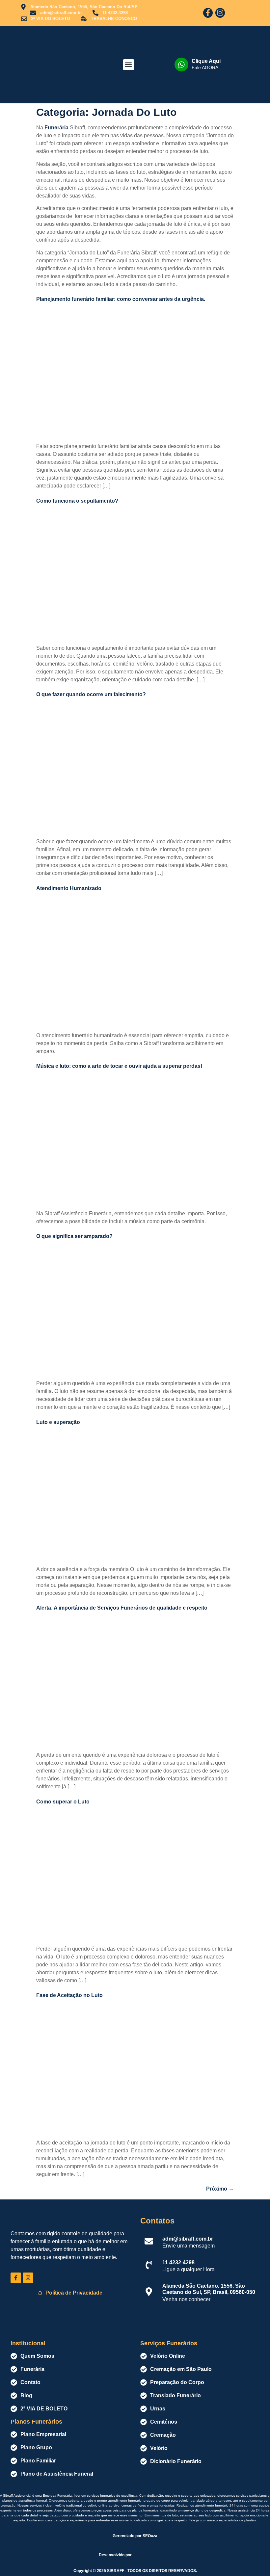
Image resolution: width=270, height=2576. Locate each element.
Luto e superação (58, 1422)
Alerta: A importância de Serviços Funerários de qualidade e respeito (122, 1608)
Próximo (220, 2189)
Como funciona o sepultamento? (77, 501)
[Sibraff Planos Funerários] (43, 65)
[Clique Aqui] (181, 65)
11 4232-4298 (178, 2262)
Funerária (56, 128)
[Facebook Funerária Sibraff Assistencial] (16, 2278)
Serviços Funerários (169, 2343)
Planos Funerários (36, 2422)
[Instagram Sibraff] (220, 13)
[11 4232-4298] (149, 2265)
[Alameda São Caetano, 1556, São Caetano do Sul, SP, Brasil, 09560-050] (149, 2292)
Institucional (28, 2343)
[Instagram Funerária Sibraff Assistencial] (28, 2278)
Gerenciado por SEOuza (135, 2536)
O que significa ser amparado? (74, 1236)
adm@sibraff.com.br (188, 2239)
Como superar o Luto (63, 1802)
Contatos (157, 2221)
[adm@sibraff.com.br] (149, 2241)
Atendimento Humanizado (69, 888)
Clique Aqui (206, 61)
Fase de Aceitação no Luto (69, 1995)
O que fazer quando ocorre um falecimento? (91, 694)
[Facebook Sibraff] (208, 13)
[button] (129, 65)
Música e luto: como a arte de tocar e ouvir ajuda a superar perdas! (119, 1066)
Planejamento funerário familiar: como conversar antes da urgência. (121, 299)
